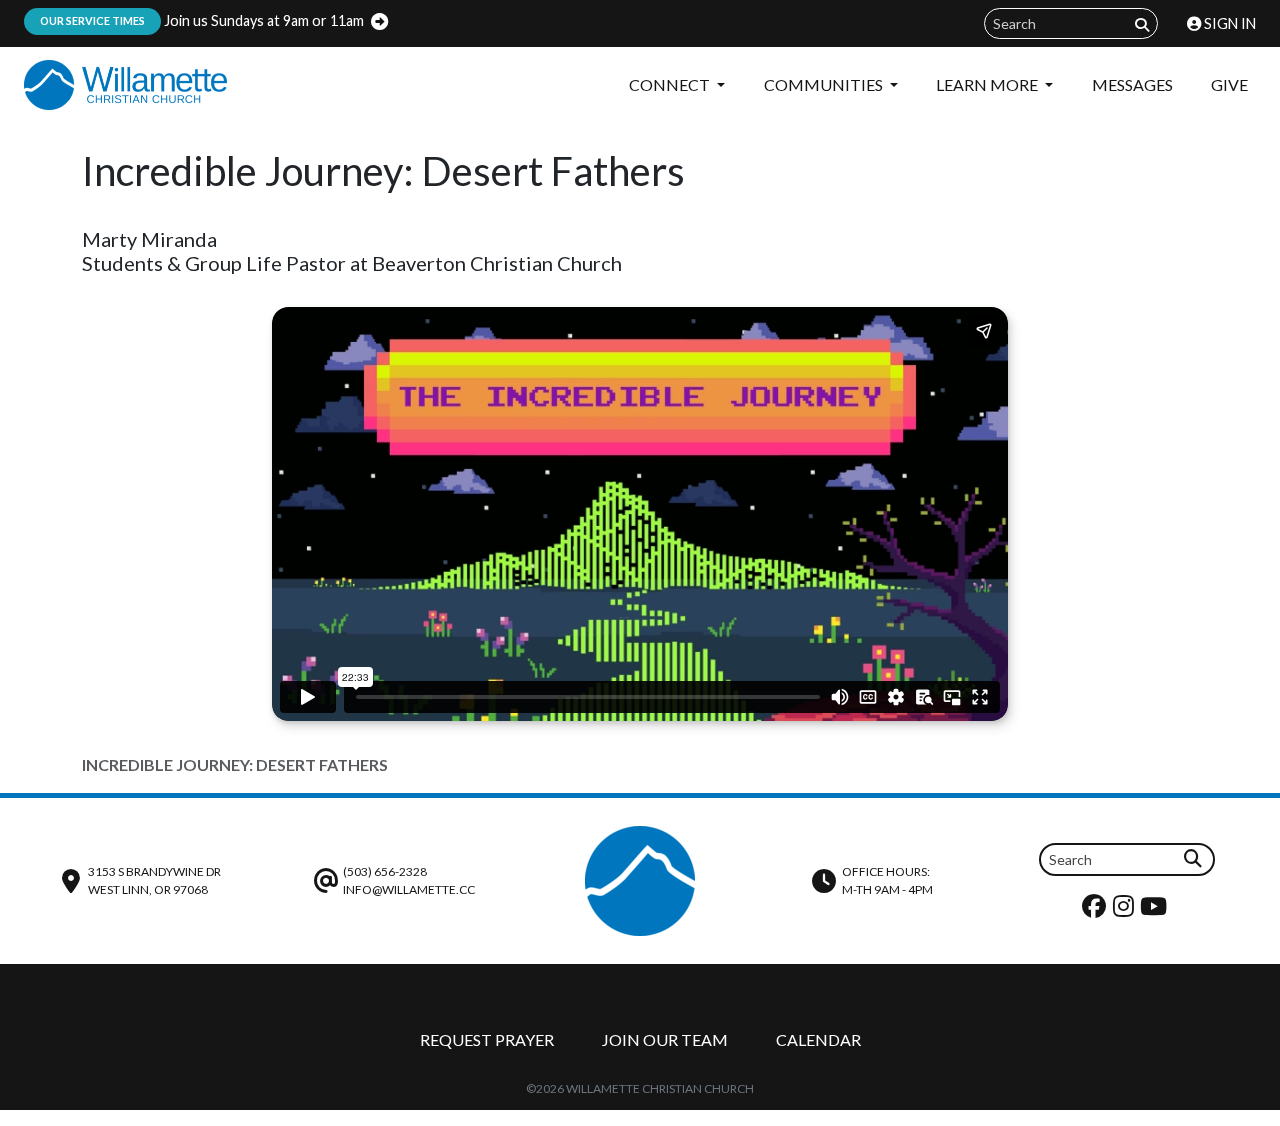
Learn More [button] (988, 84)
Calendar (818, 1039)
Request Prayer (487, 1039)
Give (1229, 84)
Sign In (1228, 23)
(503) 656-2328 (385, 871)
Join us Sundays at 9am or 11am (202, 20)
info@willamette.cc (409, 889)
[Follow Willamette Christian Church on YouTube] (1156, 910)
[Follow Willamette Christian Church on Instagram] (1126, 910)
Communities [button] (825, 84)
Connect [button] (671, 84)
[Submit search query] (1142, 24)
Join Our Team (665, 1039)
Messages (1132, 84)
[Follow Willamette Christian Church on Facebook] (1096, 910)
